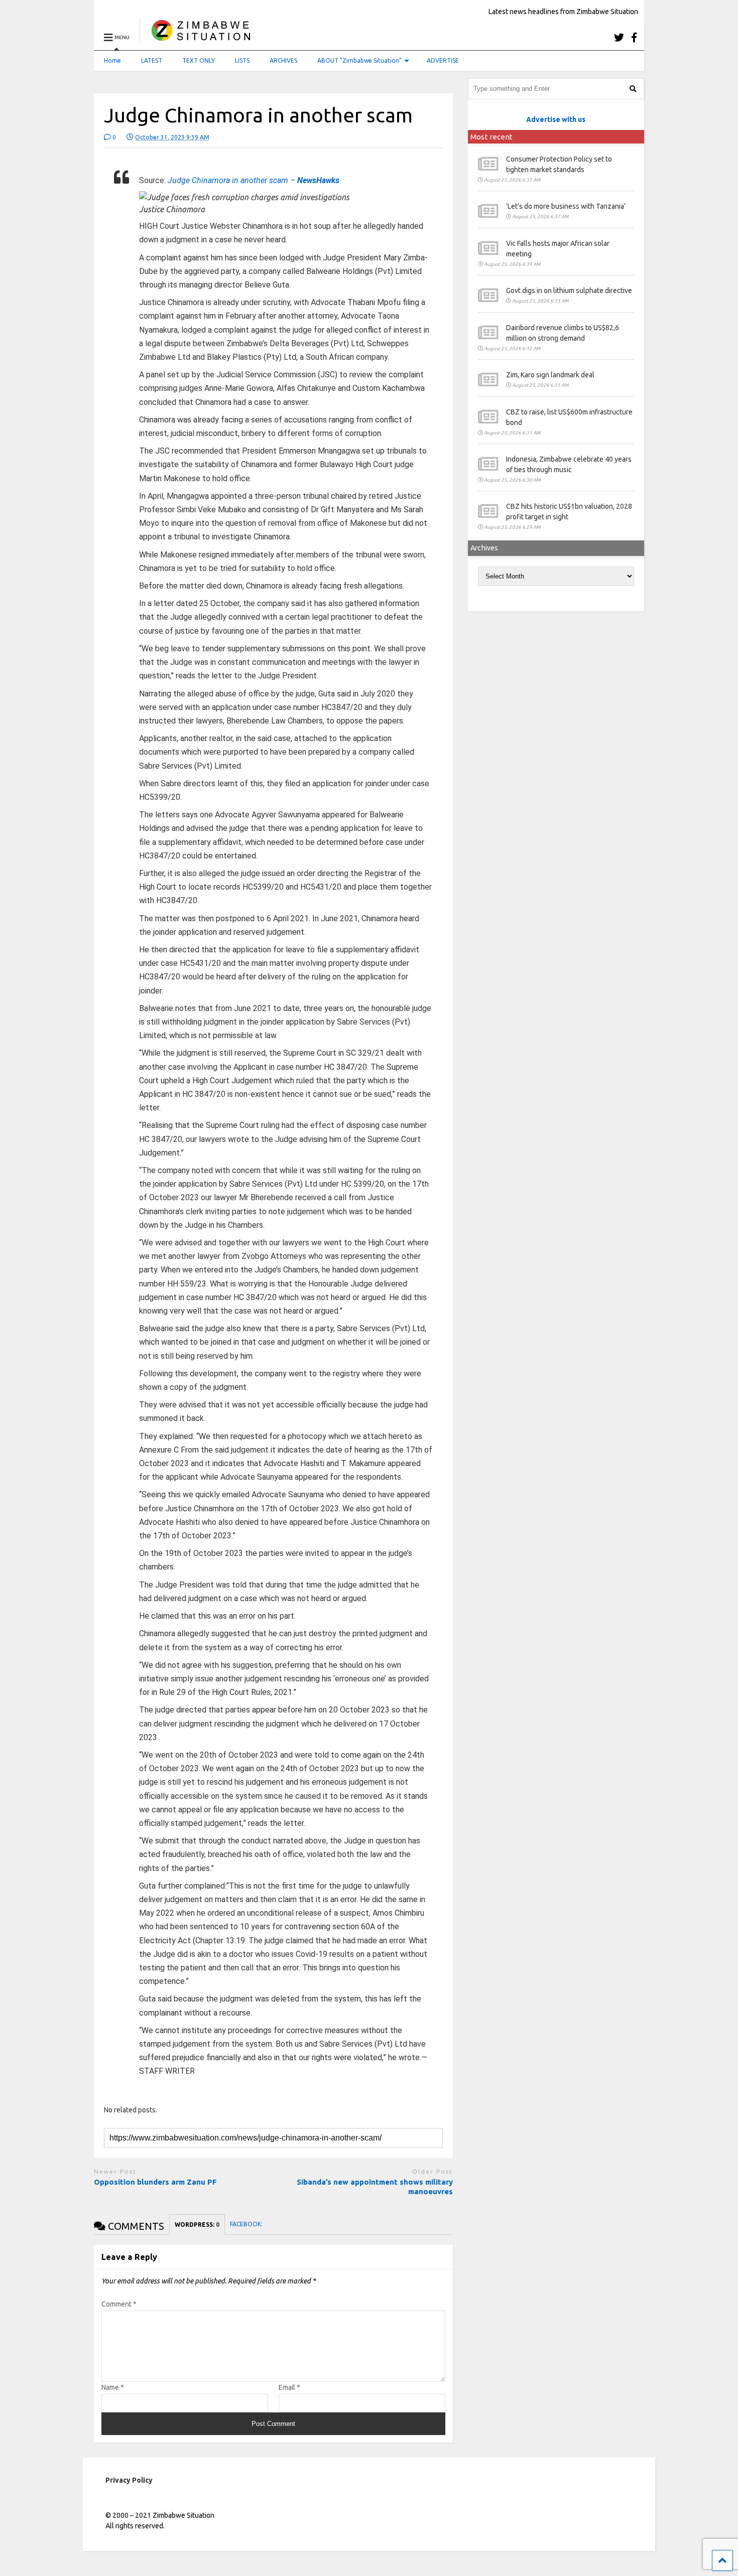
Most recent (491, 137)
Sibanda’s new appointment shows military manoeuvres (375, 2187)
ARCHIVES (283, 60)
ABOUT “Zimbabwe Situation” (359, 60)
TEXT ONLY (199, 60)
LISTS (242, 60)
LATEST (152, 60)
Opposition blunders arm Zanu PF (155, 2182)
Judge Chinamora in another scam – (254, 180)
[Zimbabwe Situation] (203, 37)
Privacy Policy (129, 2480)
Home (112, 60)
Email (289, 2387)
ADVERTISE (443, 60)
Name (113, 2387)
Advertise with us (556, 119)
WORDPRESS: (197, 2225)
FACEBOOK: (247, 2224)
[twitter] (619, 37)
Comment (119, 2304)
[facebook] (634, 37)
